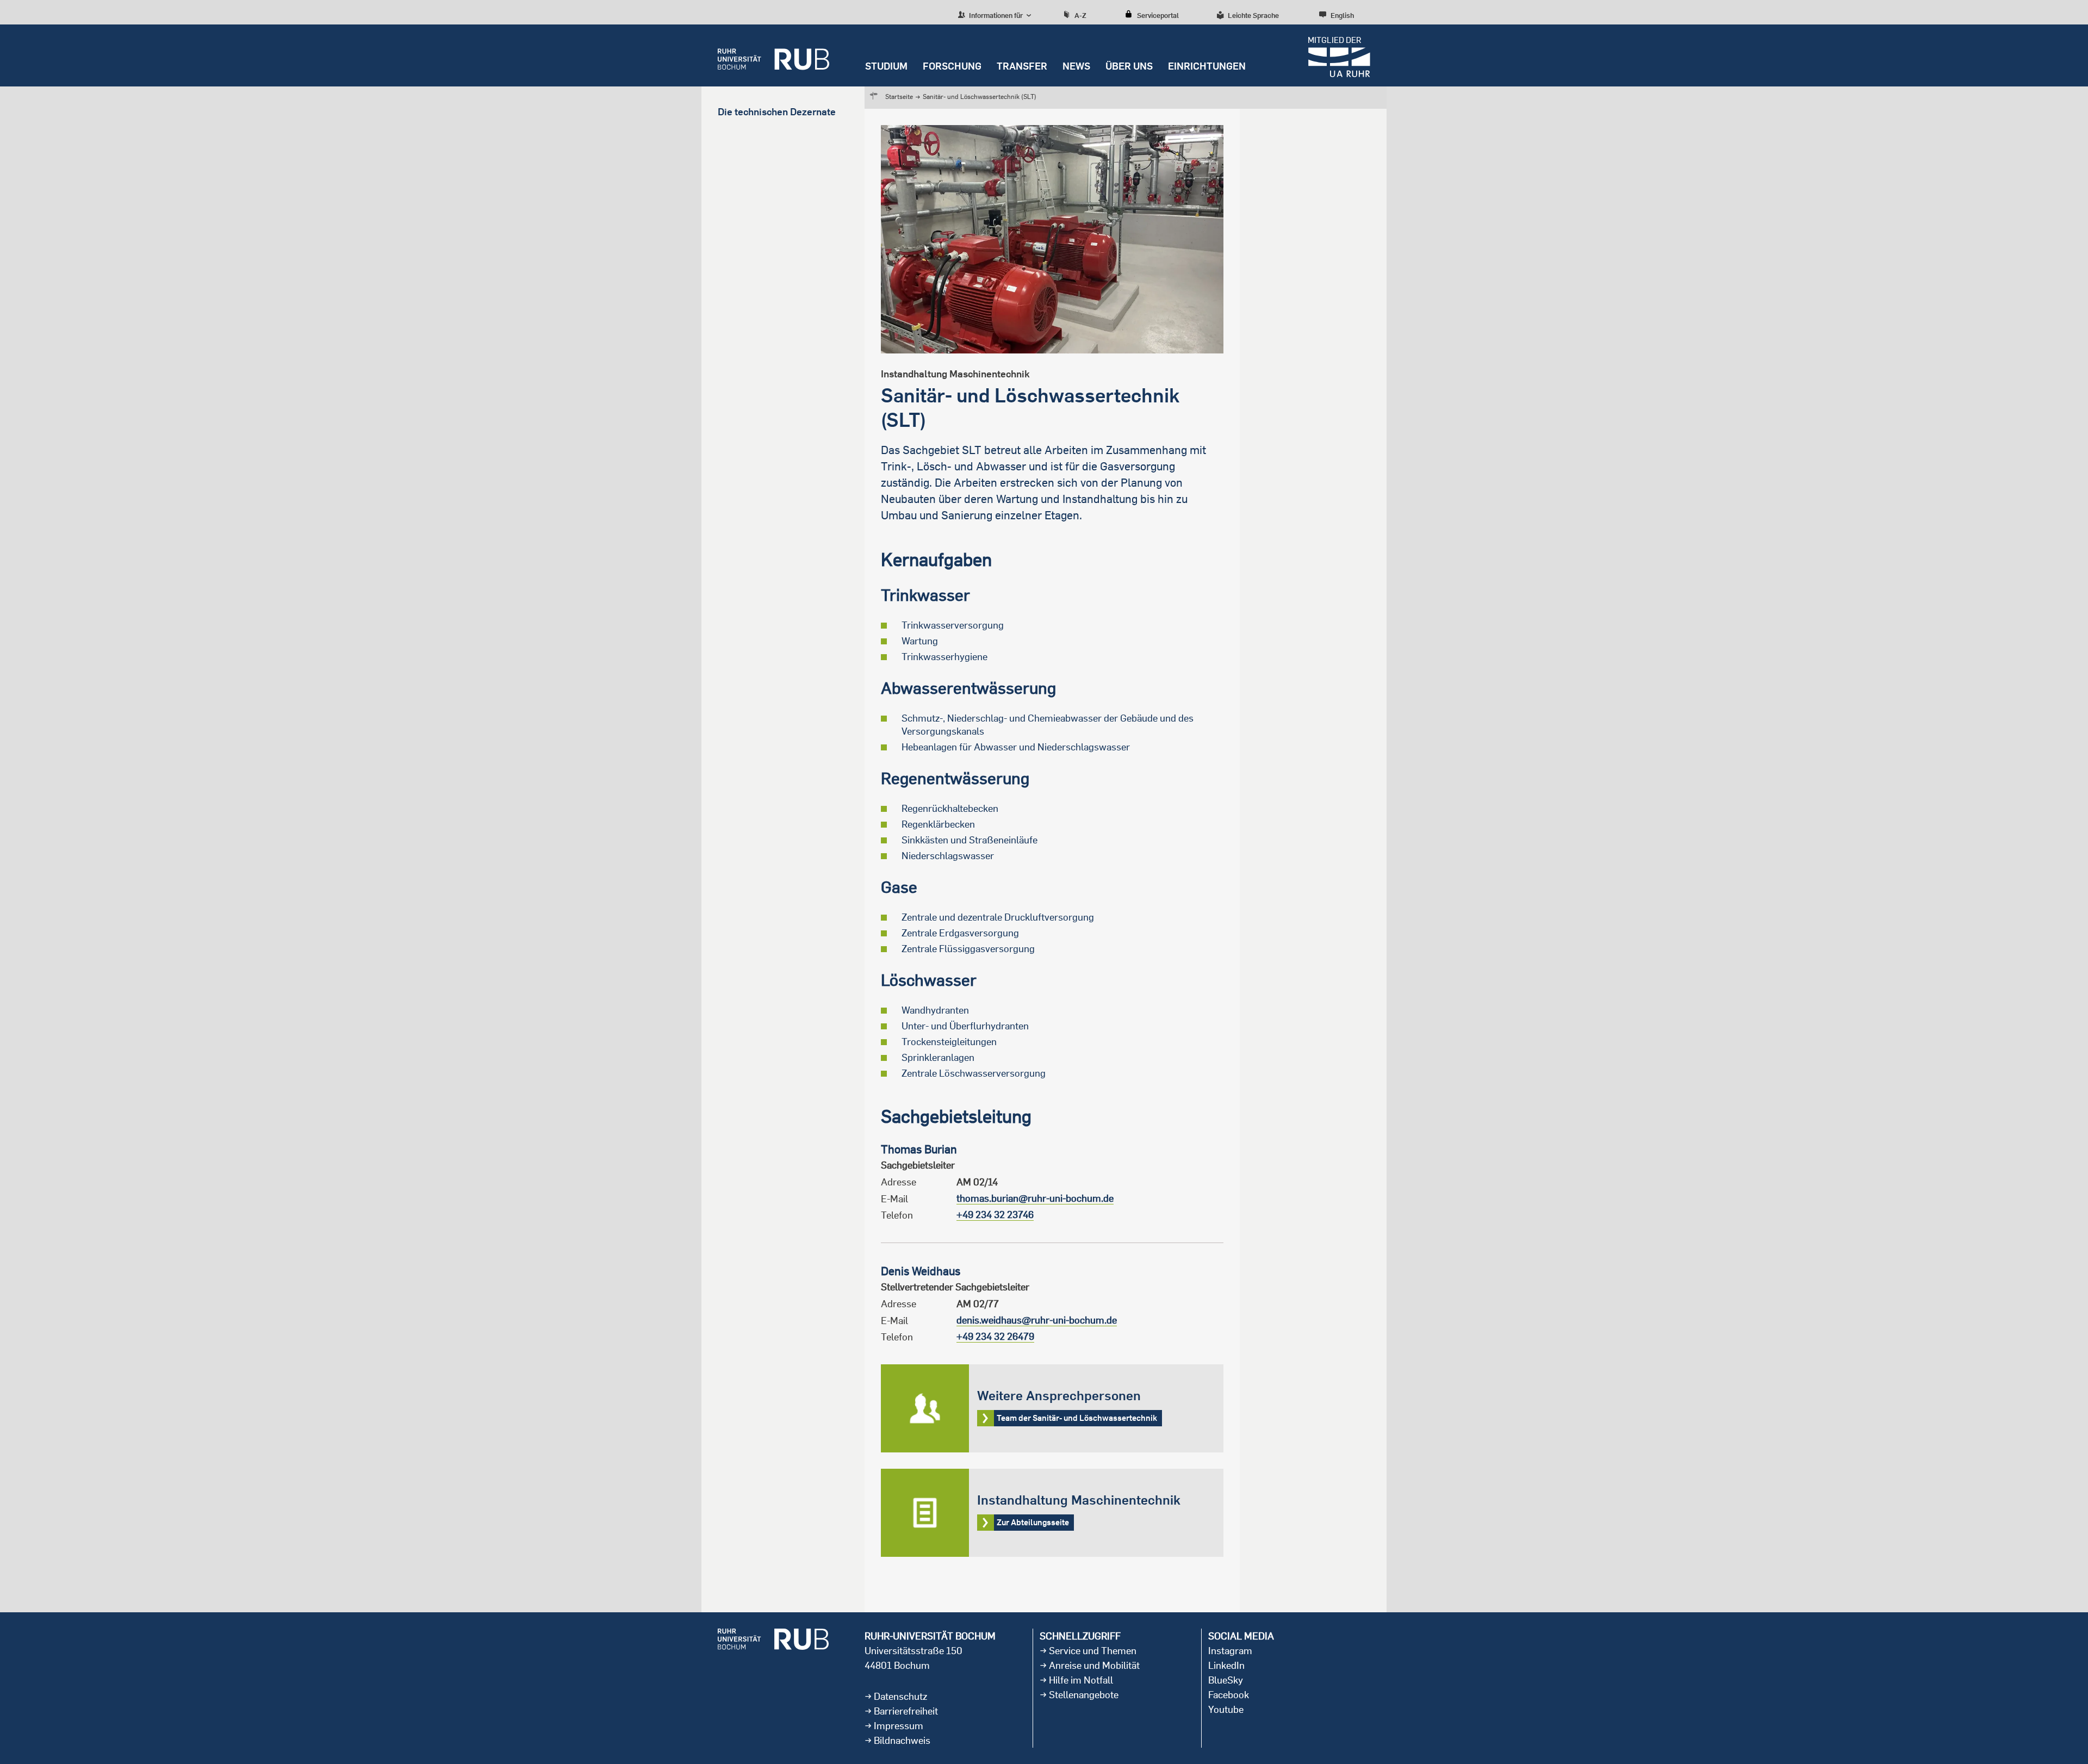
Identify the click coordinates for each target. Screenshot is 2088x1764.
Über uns (1129, 66)
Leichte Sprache (1253, 15)
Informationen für (995, 15)
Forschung (952, 66)
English (1342, 15)
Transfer (1022, 66)
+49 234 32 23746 (995, 1215)
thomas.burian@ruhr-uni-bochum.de (1035, 1198)
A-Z (1080, 15)
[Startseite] (773, 55)
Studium (886, 66)
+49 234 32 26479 (995, 1336)
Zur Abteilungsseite (1052, 1513)
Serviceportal (1158, 15)
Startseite (899, 97)
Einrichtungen (1207, 66)
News (1076, 66)
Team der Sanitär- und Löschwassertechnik (1052, 1408)
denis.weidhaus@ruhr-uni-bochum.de (1037, 1320)
